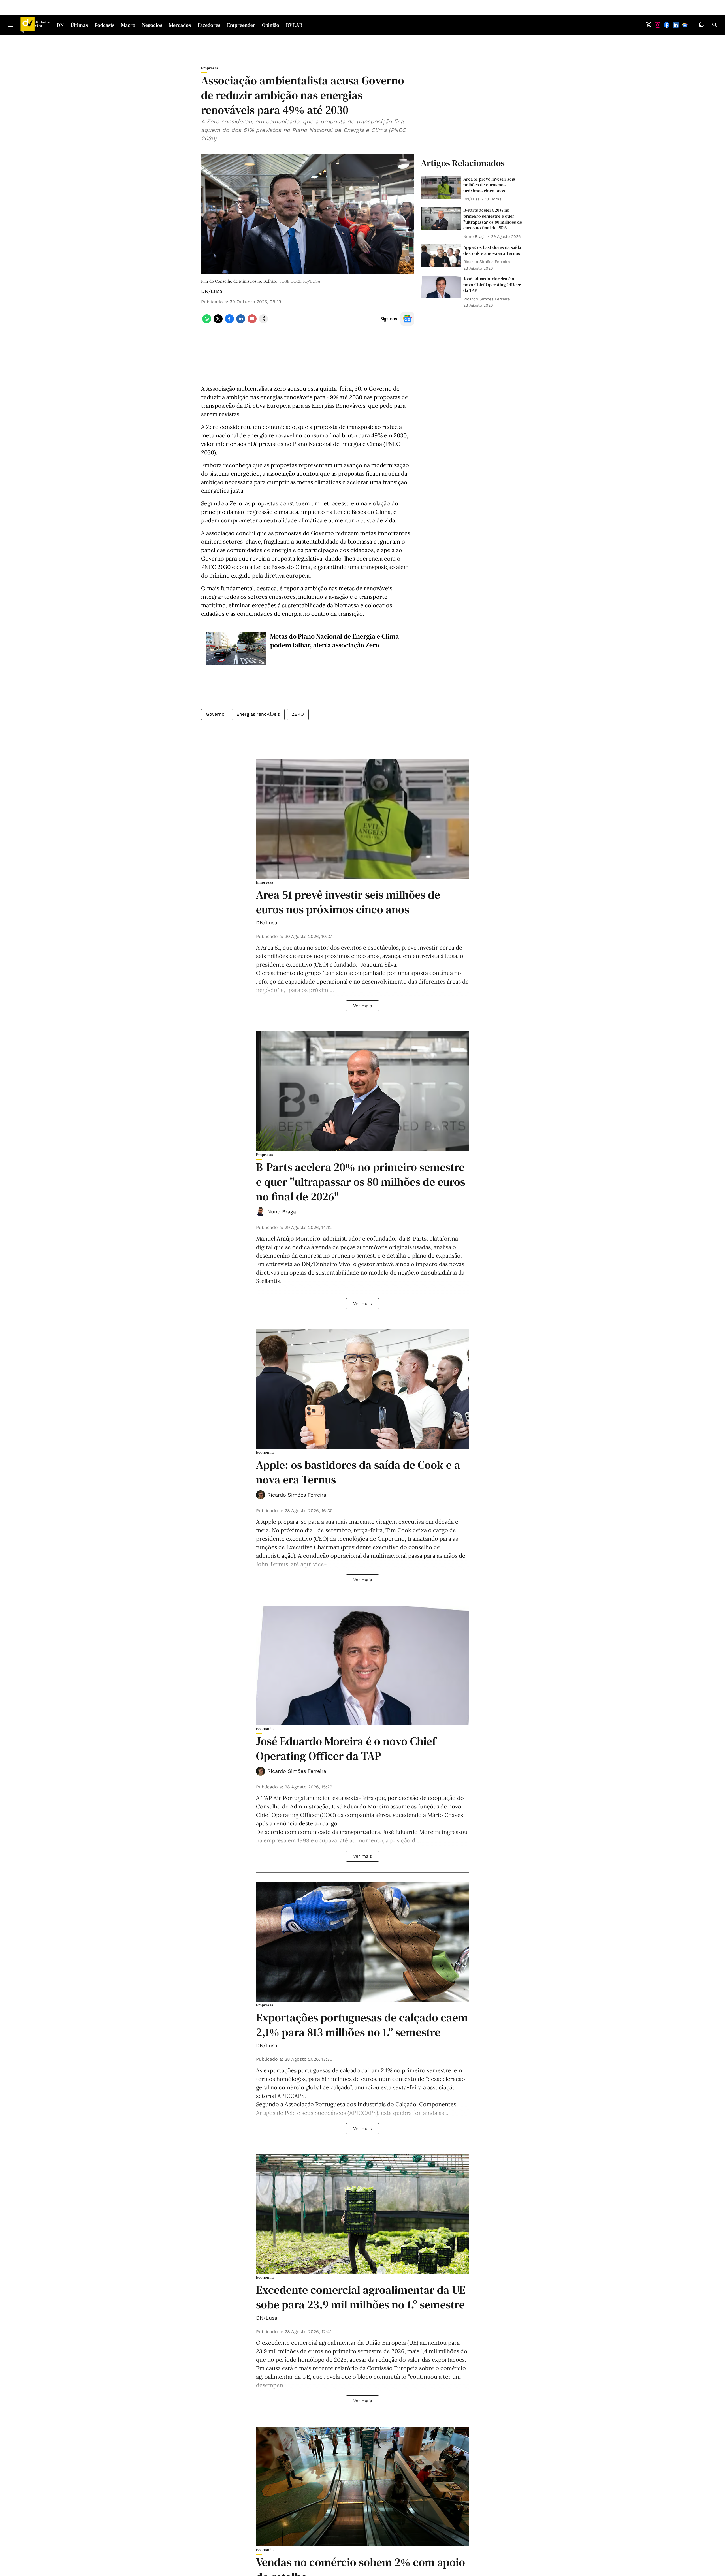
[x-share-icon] (218, 322)
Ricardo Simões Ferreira (297, 1495)
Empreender (241, 25)
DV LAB (294, 25)
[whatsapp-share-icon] (207, 322)
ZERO (298, 714)
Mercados (180, 25)
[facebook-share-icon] (229, 322)
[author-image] (261, 1212)
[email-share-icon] (252, 322)
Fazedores (209, 25)
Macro (128, 25)
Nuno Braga (282, 1212)
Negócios (152, 25)
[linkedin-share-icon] (241, 322)
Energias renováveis (258, 714)
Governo (215, 714)
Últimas (79, 25)
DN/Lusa (212, 291)
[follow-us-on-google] (407, 319)
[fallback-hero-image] (441, 187)
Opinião (271, 25)
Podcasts (105, 25)
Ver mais (362, 1006)
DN (60, 25)
